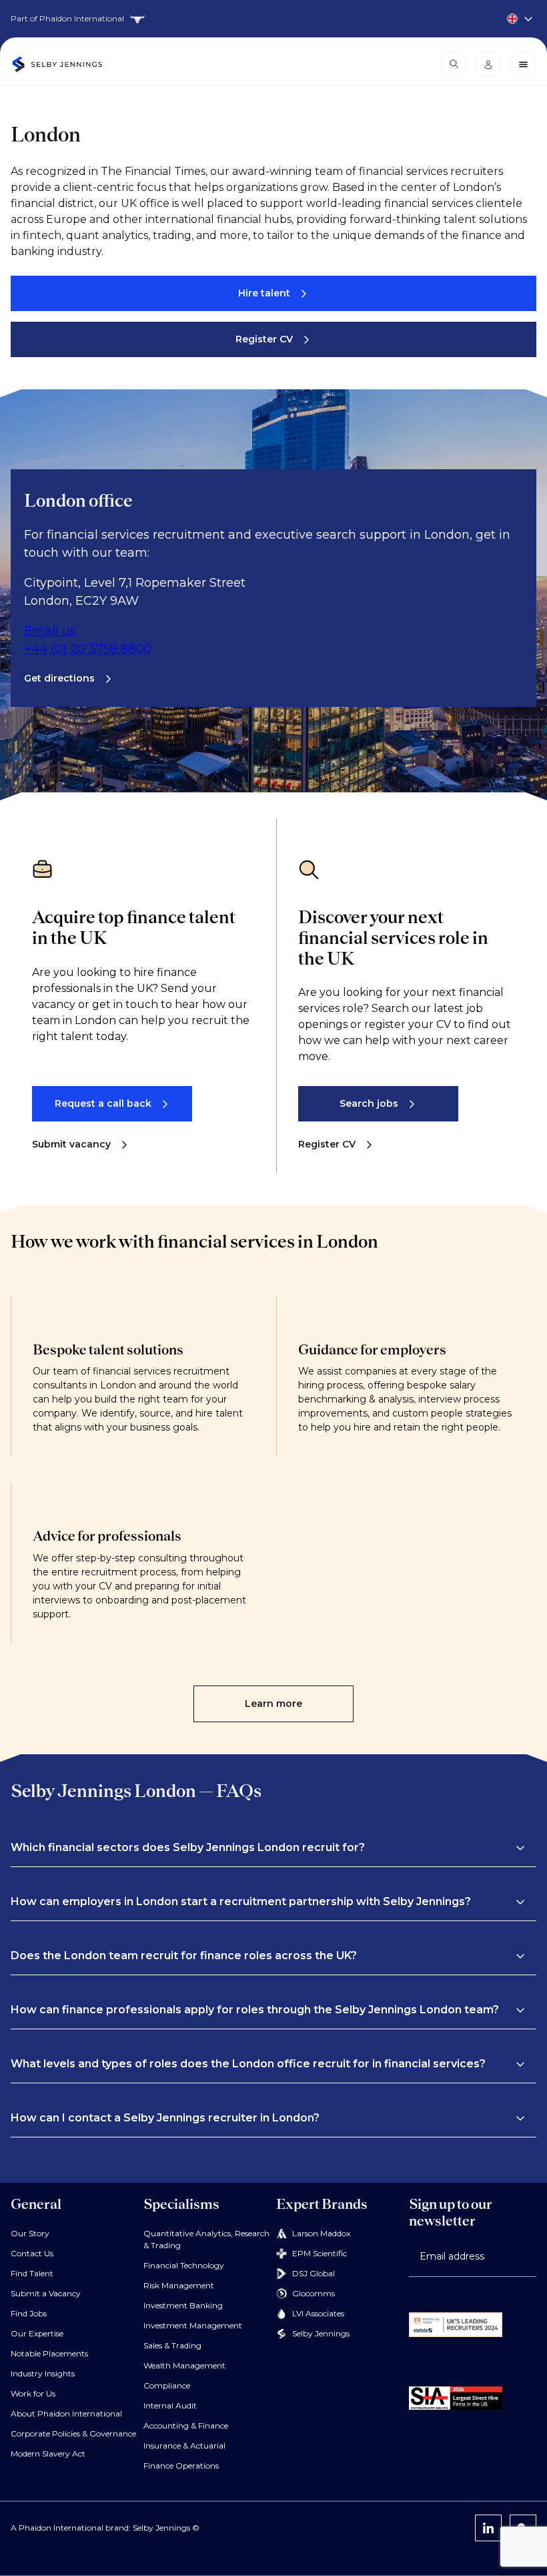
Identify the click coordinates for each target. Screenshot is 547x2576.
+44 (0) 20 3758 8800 (88, 649)
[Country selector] (273, 19)
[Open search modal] (454, 64)
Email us (50, 631)
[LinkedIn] (488, 2528)
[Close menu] (523, 64)
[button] (268, 1848)
